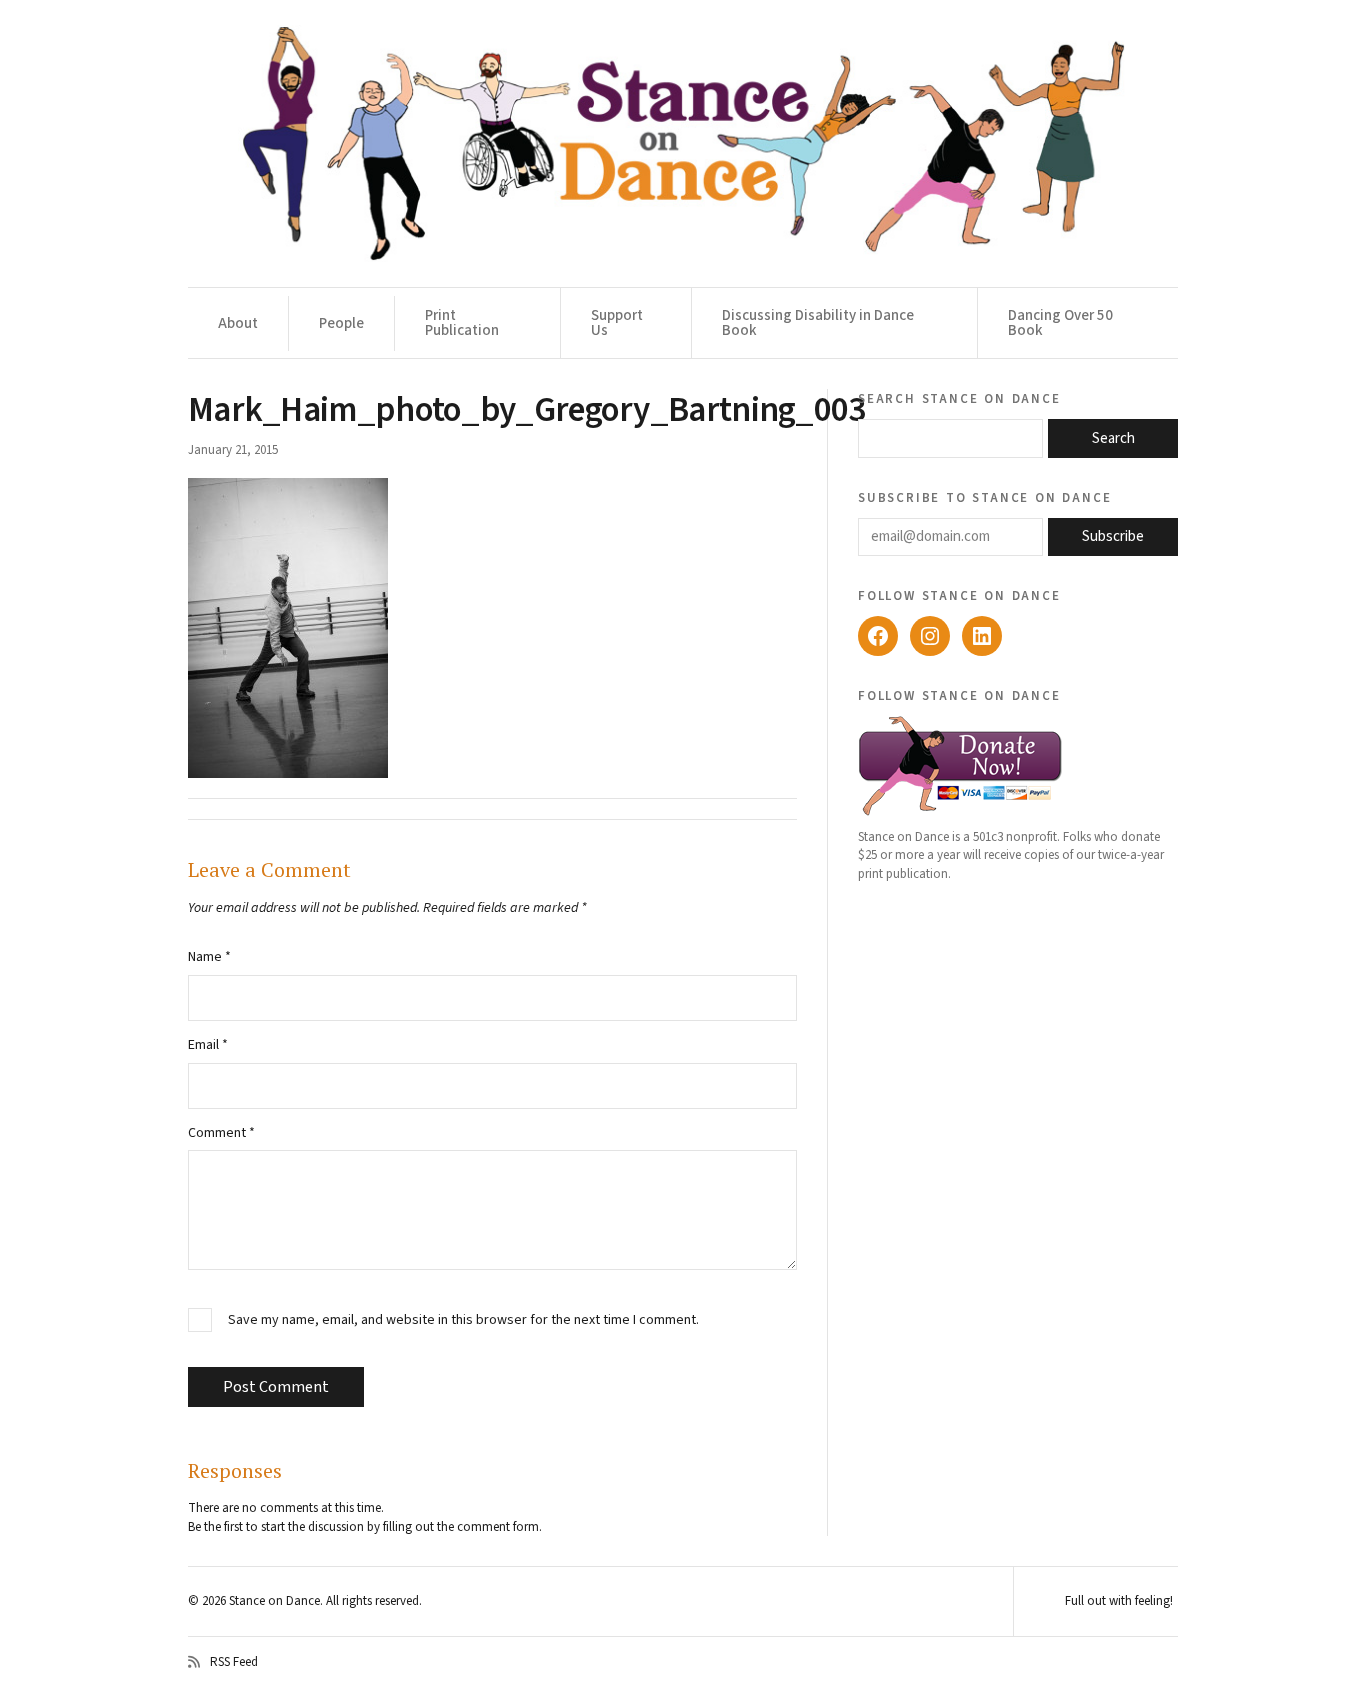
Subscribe (1113, 536)
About (238, 323)
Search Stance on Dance (959, 398)
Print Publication (462, 323)
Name (209, 957)
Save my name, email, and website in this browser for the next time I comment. (463, 1320)
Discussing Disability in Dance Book (818, 323)
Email (208, 1045)
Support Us (617, 323)
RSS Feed (234, 1662)
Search (1113, 438)
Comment (221, 1133)
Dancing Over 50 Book (1060, 323)
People (341, 323)
